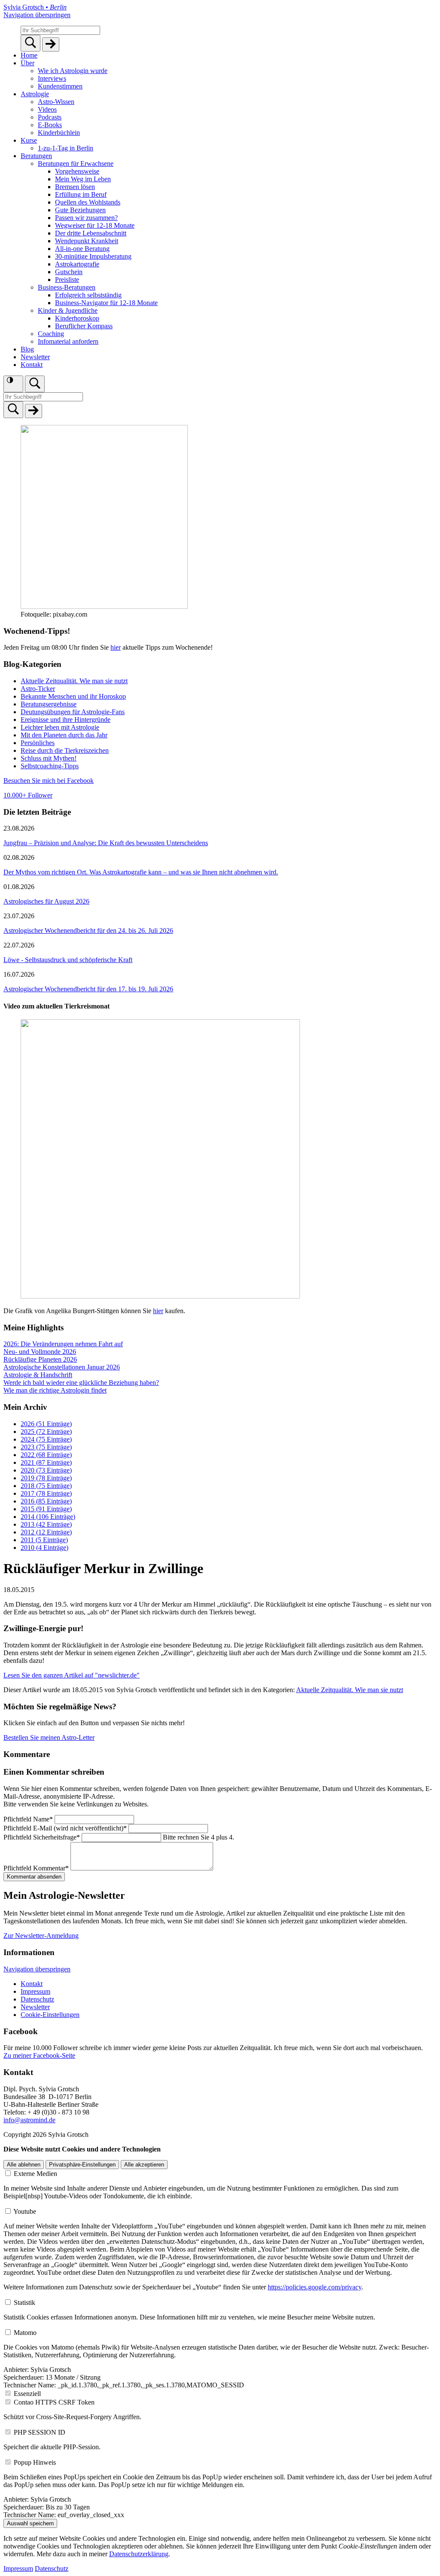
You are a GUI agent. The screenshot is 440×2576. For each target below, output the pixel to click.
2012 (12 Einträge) (46, 1532)
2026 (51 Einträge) (46, 1424)
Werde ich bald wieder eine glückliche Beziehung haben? (81, 1383)
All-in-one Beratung (82, 249)
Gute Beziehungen (80, 210)
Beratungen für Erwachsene (76, 163)
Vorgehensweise (77, 171)
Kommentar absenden (34, 1877)
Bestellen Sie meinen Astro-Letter (49, 1737)
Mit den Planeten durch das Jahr (64, 735)
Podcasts (50, 117)
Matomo (25, 2333)
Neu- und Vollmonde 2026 (40, 1352)
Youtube (25, 2211)
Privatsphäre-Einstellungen (82, 2165)
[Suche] (35, 384)
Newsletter (35, 357)
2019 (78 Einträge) (46, 1478)
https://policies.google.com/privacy (315, 2287)
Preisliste (67, 280)
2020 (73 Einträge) (46, 1470)
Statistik (24, 2303)
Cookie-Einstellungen (50, 2015)
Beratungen (36, 156)
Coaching (51, 334)
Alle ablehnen (24, 2165)
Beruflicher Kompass (84, 326)
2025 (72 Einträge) (46, 1432)
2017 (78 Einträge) (46, 1493)
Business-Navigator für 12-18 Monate (106, 303)
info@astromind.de (29, 2120)
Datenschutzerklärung (139, 2554)
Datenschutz (37, 1999)
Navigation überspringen (37, 15)
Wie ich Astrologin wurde (73, 71)
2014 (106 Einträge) (48, 1517)
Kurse (29, 140)
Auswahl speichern (30, 2523)
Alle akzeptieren (144, 2165)
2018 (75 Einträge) (46, 1486)
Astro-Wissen (56, 102)
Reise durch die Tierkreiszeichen (65, 750)
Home (29, 55)
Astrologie (35, 94)
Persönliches (38, 743)
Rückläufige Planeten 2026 (40, 1359)
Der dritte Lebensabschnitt (91, 233)
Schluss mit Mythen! (49, 758)
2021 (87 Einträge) (46, 1462)
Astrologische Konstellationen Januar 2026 (62, 1367)
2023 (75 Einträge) (46, 1447)
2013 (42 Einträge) (46, 1524)
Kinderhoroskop (77, 318)
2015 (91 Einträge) (46, 1509)
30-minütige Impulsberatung (93, 256)
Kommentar (36, 1868)
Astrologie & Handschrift (38, 1375)
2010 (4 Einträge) (44, 1548)
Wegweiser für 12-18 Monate (95, 225)
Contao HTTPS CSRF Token (54, 2402)
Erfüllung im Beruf (81, 194)
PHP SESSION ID (40, 2432)
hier (116, 647)
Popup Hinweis (35, 2462)
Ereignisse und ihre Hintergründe (66, 720)
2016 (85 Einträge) (46, 1501)
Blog (27, 349)
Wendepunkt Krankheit (87, 241)
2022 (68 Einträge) (46, 1455)
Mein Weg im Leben (83, 179)
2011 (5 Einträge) (44, 1540)
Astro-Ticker (38, 689)
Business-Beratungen (67, 287)
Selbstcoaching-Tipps (50, 766)
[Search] (31, 43)
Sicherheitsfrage (42, 1837)
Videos (47, 109)
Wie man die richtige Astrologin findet (55, 1390)
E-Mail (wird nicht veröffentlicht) (65, 1828)
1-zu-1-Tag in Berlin (66, 148)
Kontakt (32, 365)
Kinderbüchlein (59, 133)
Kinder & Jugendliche (68, 310)
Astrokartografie (77, 264)
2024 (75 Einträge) (46, 1439)
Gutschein (69, 272)
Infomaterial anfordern (68, 341)
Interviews (52, 78)
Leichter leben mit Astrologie (60, 727)
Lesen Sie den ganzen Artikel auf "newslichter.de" (72, 1675)
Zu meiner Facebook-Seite (39, 2055)
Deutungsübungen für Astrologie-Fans (73, 712)
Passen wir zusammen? (86, 218)
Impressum (35, 1991)
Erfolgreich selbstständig (88, 295)
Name (28, 1819)
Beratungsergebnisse (49, 704)
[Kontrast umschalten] (13, 384)
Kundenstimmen (60, 86)
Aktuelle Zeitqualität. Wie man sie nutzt (74, 681)
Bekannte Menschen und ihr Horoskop (73, 696)
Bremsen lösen (75, 187)
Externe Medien (35, 2174)
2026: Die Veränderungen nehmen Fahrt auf (63, 1344)
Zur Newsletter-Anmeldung (41, 1936)
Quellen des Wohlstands (88, 202)
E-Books (50, 125)
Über (27, 63)
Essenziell (27, 2394)
